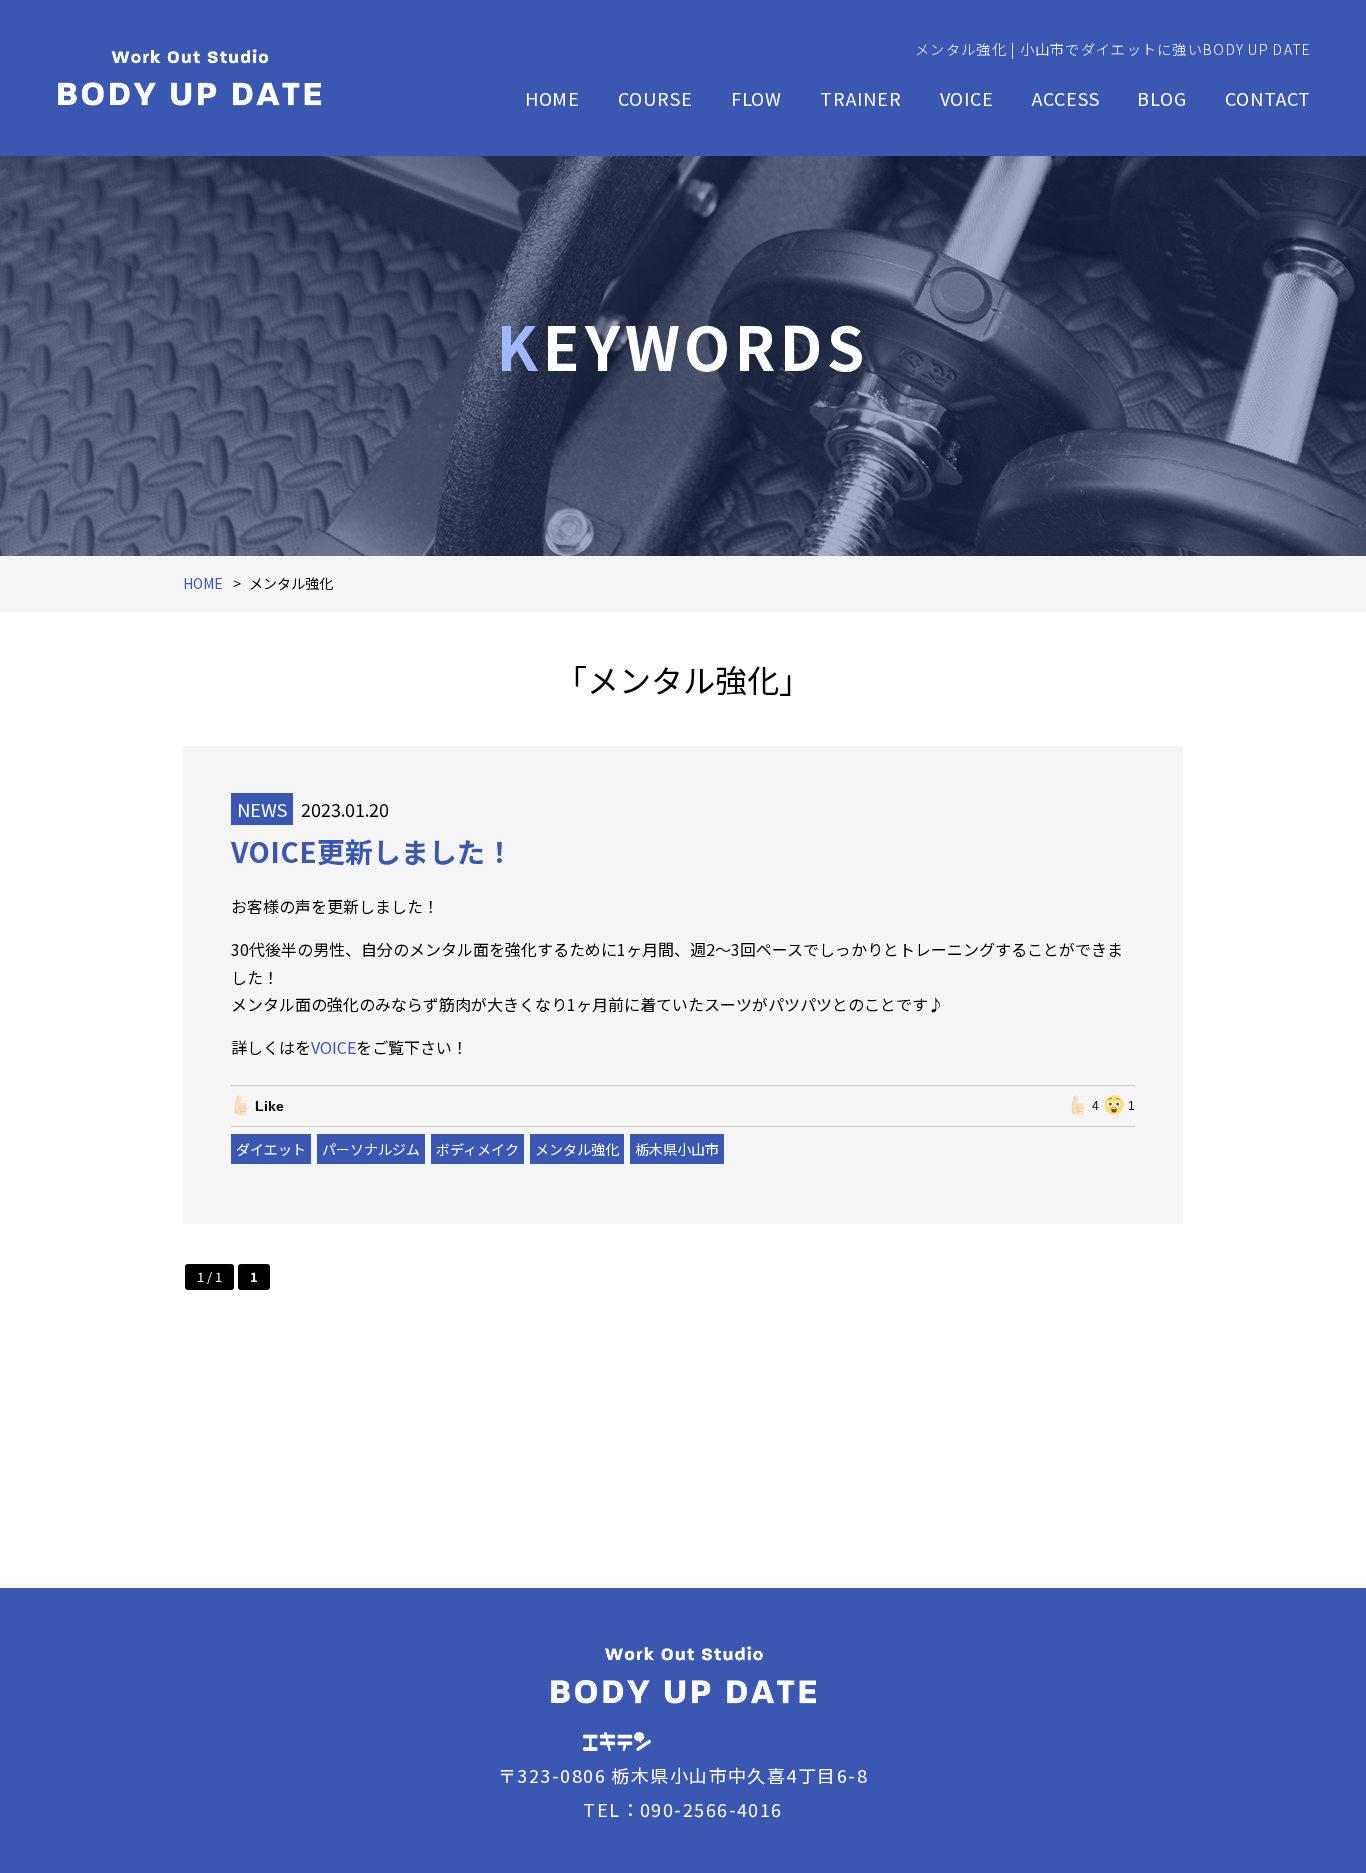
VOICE (967, 98)
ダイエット (271, 1149)
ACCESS (1065, 98)
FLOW (757, 98)
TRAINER (860, 98)
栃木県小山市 (677, 1149)
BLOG (1162, 98)
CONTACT (1268, 98)
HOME (553, 98)
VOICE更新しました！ (372, 851)
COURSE (655, 98)
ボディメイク (477, 1149)
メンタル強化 (577, 1149)
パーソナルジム (371, 1149)
